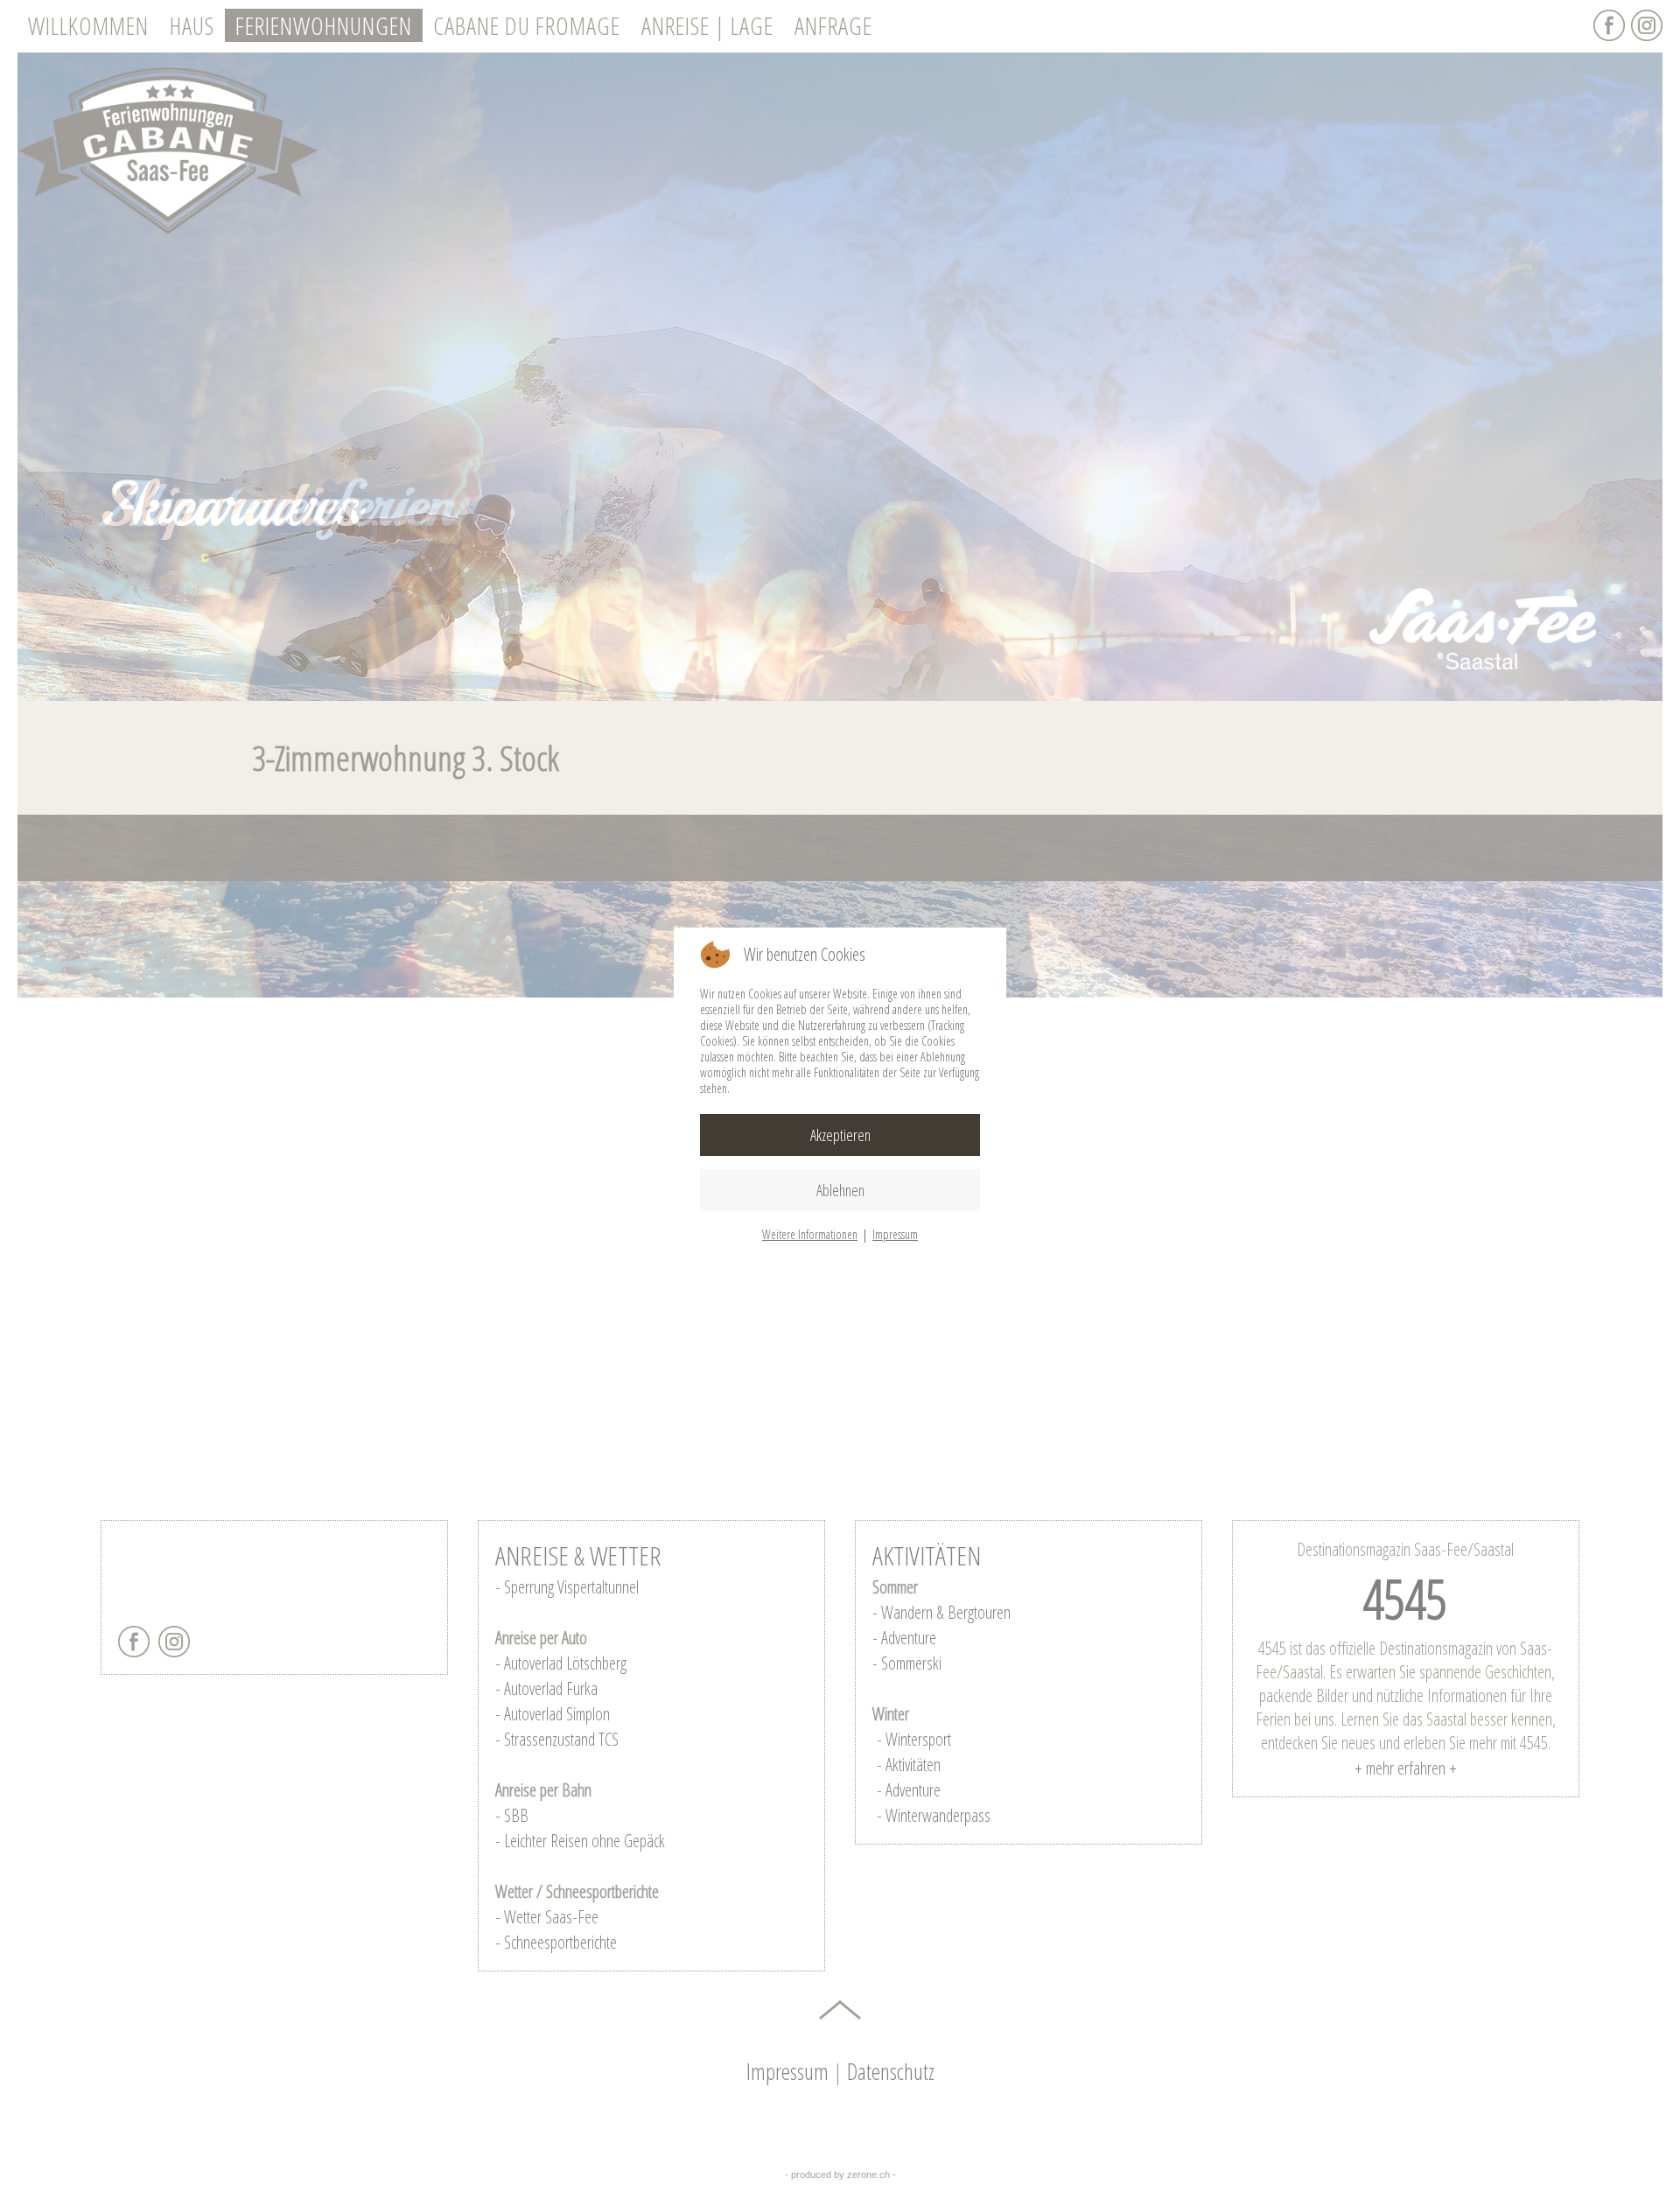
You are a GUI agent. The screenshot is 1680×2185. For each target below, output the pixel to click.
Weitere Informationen (810, 1234)
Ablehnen (840, 1190)
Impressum (895, 1234)
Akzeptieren (840, 1135)
